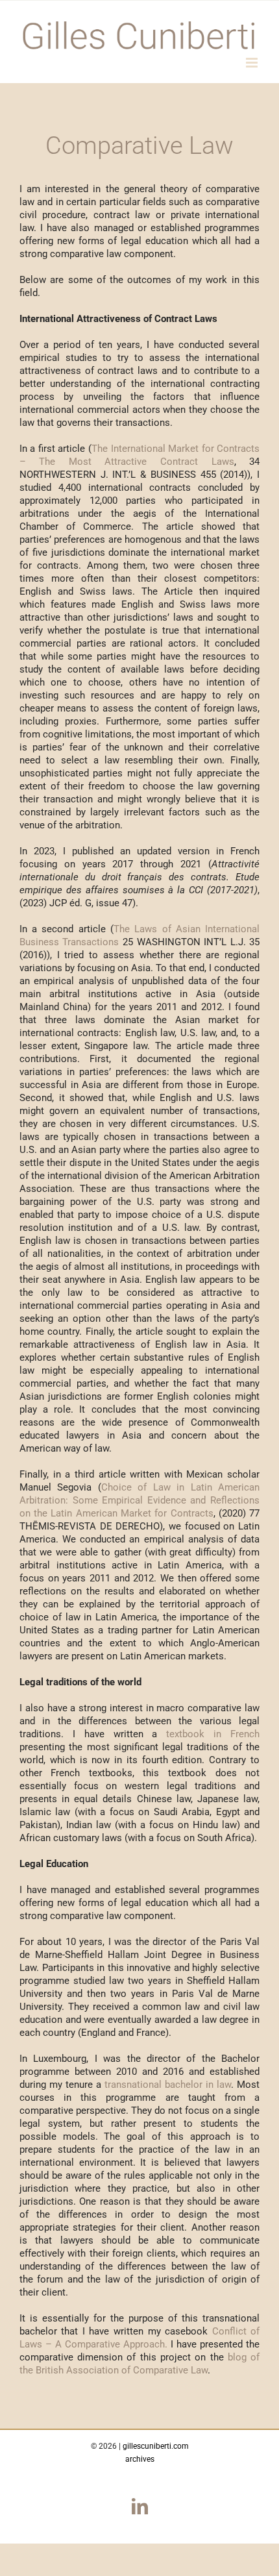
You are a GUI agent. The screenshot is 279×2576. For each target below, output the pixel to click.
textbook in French (213, 1734)
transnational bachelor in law (168, 2085)
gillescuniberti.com (156, 2446)
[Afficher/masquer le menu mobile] (253, 63)
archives (140, 2459)
